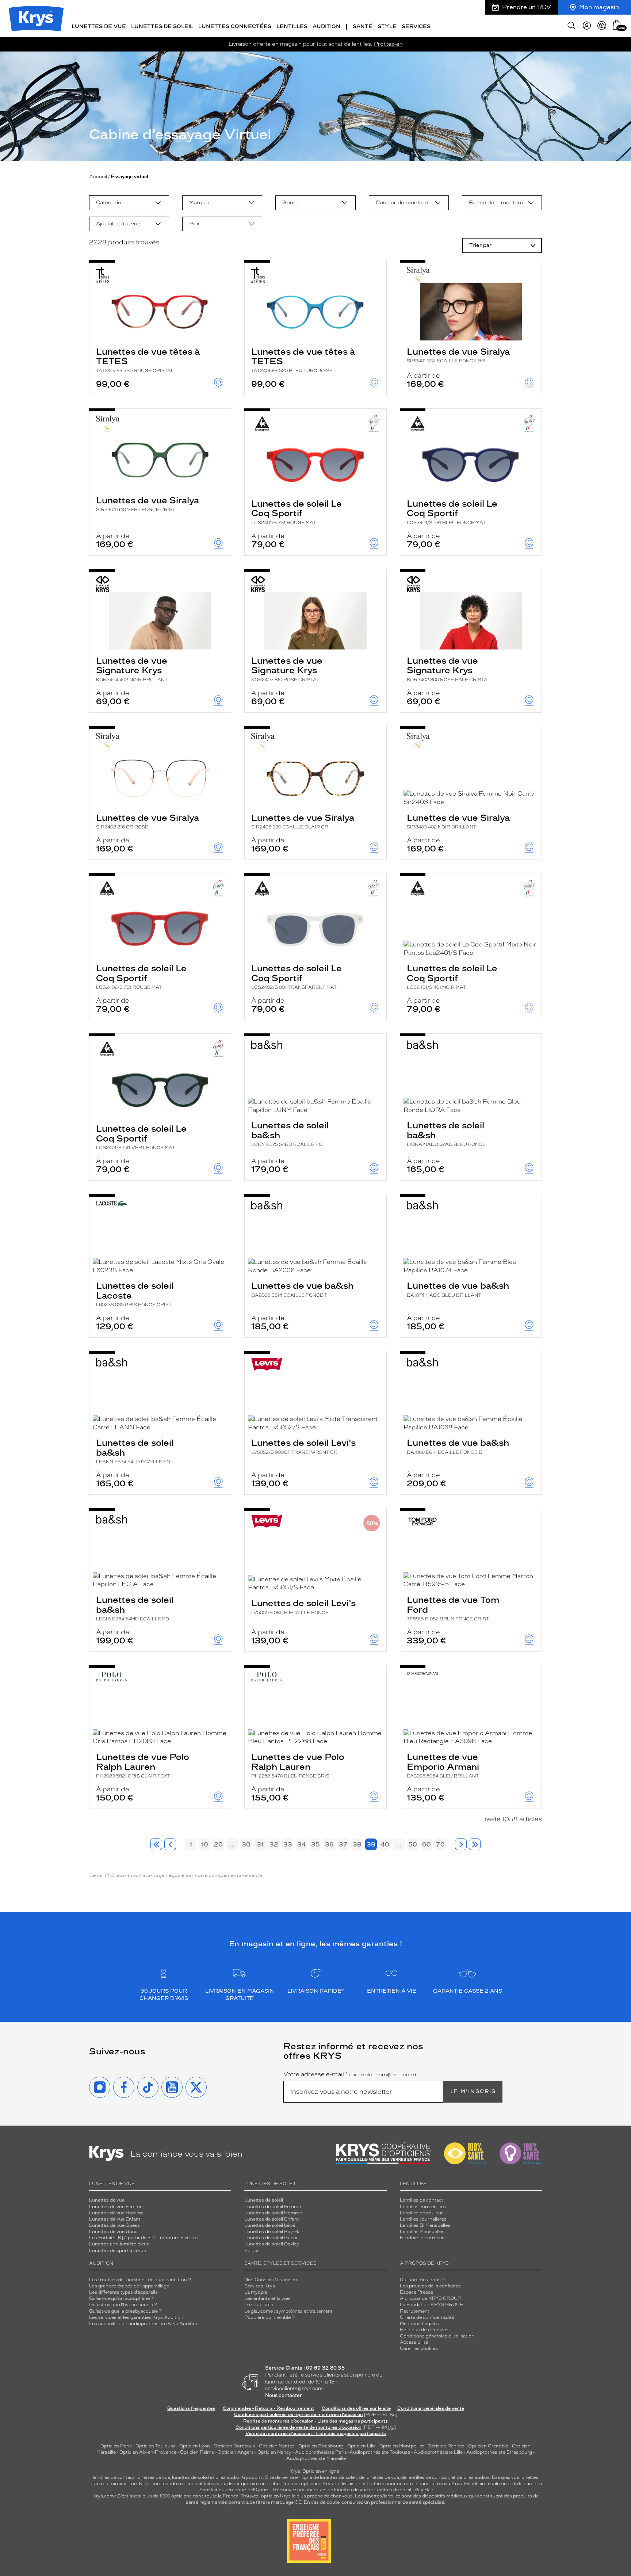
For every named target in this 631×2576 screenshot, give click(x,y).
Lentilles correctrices (423, 2207)
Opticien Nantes (277, 2446)
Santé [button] (363, 26)
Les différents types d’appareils (123, 2292)
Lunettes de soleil (264, 2200)
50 (413, 1844)
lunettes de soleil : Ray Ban (404, 2490)
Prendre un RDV (527, 7)
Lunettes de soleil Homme (273, 2213)
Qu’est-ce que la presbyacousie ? (125, 2311)
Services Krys (260, 2286)
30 (246, 1844)
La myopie (256, 2292)
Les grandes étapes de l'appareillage (129, 2286)
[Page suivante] (461, 1844)
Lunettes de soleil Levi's (303, 1446)
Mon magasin (599, 7)
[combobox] (129, 203)
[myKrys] (587, 26)
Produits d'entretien (422, 2238)
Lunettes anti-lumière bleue (119, 2244)
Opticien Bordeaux (234, 2446)
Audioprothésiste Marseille (316, 2458)
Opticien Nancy (274, 2452)
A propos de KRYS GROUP (431, 2298)
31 (260, 1844)
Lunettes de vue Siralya (458, 355)
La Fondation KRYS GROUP (432, 2305)
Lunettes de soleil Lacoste (135, 1294)
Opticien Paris (116, 2446)
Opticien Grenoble (488, 2446)
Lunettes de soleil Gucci (271, 2238)
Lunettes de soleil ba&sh (290, 1133)
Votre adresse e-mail (350, 2074)
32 (274, 1844)
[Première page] (156, 1844)
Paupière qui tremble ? (269, 2317)
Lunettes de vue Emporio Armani (443, 1765)
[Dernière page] (475, 1844)
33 (288, 1844)
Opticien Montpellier (402, 2446)
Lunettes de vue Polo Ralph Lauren (143, 1765)
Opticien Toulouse (156, 2446)
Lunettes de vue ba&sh (302, 1289)
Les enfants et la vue (267, 2298)
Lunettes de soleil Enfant (272, 2219)
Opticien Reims (197, 2452)
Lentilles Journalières (423, 2219)
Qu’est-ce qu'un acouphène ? (121, 2298)
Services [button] (416, 26)
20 (218, 1844)
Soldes (252, 2251)
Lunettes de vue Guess (114, 2225)
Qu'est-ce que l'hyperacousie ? (123, 2305)
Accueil (98, 177)
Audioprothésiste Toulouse (380, 2452)
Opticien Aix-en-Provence (148, 2452)
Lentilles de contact (422, 2200)
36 (329, 1844)
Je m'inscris (473, 2091)
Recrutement (415, 2311)
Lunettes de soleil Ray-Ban (274, 2232)
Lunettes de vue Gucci (114, 2232)
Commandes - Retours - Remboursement (268, 2408)
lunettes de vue (153, 2477)
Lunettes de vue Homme (116, 2213)
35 (315, 1844)
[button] (617, 25)
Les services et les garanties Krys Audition (136, 2317)
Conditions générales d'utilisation (437, 2336)
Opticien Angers (236, 2452)
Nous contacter (284, 2395)
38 (357, 1844)
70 (440, 1844)
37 (343, 1844)
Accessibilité (414, 2342)
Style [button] (387, 26)
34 (302, 1844)
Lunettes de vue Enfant (115, 2219)
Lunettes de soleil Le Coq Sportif (297, 512)
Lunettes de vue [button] (99, 26)
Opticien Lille (362, 2446)
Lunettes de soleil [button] (162, 26)
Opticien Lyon (195, 2446)
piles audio (227, 2477)
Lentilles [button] (292, 26)
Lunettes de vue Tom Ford (453, 1608)
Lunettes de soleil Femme (273, 2207)
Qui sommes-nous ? (422, 2280)
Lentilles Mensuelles (422, 2232)
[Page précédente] (170, 1844)
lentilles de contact (114, 2477)
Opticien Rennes (446, 2446)
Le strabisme (259, 2305)
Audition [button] (326, 26)
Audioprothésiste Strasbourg (499, 2452)
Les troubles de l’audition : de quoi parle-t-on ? (140, 2280)
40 (385, 1844)
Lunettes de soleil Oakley (272, 2244)
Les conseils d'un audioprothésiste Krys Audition (144, 2324)
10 (205, 1844)
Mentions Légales (419, 2324)
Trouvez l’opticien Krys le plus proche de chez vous (297, 2496)
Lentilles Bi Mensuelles (425, 2225)
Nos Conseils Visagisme (271, 2280)
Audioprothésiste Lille (438, 2452)
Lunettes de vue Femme (116, 2207)
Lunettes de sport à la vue (118, 2251)
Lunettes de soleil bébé (270, 2225)
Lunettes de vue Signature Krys (132, 669)
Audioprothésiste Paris (321, 2452)
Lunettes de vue (107, 2200)
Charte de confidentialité (427, 2317)
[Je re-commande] (602, 26)
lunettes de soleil (190, 2477)
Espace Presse (416, 2292)
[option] (129, 203)
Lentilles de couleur (421, 2213)
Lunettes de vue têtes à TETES (148, 360)
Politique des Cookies (424, 2330)
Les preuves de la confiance (430, 2286)
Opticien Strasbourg (321, 2446)
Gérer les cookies (419, 2348)
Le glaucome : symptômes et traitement (288, 2311)
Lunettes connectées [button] (235, 26)
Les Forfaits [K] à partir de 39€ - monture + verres (144, 2238)
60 (427, 1844)
